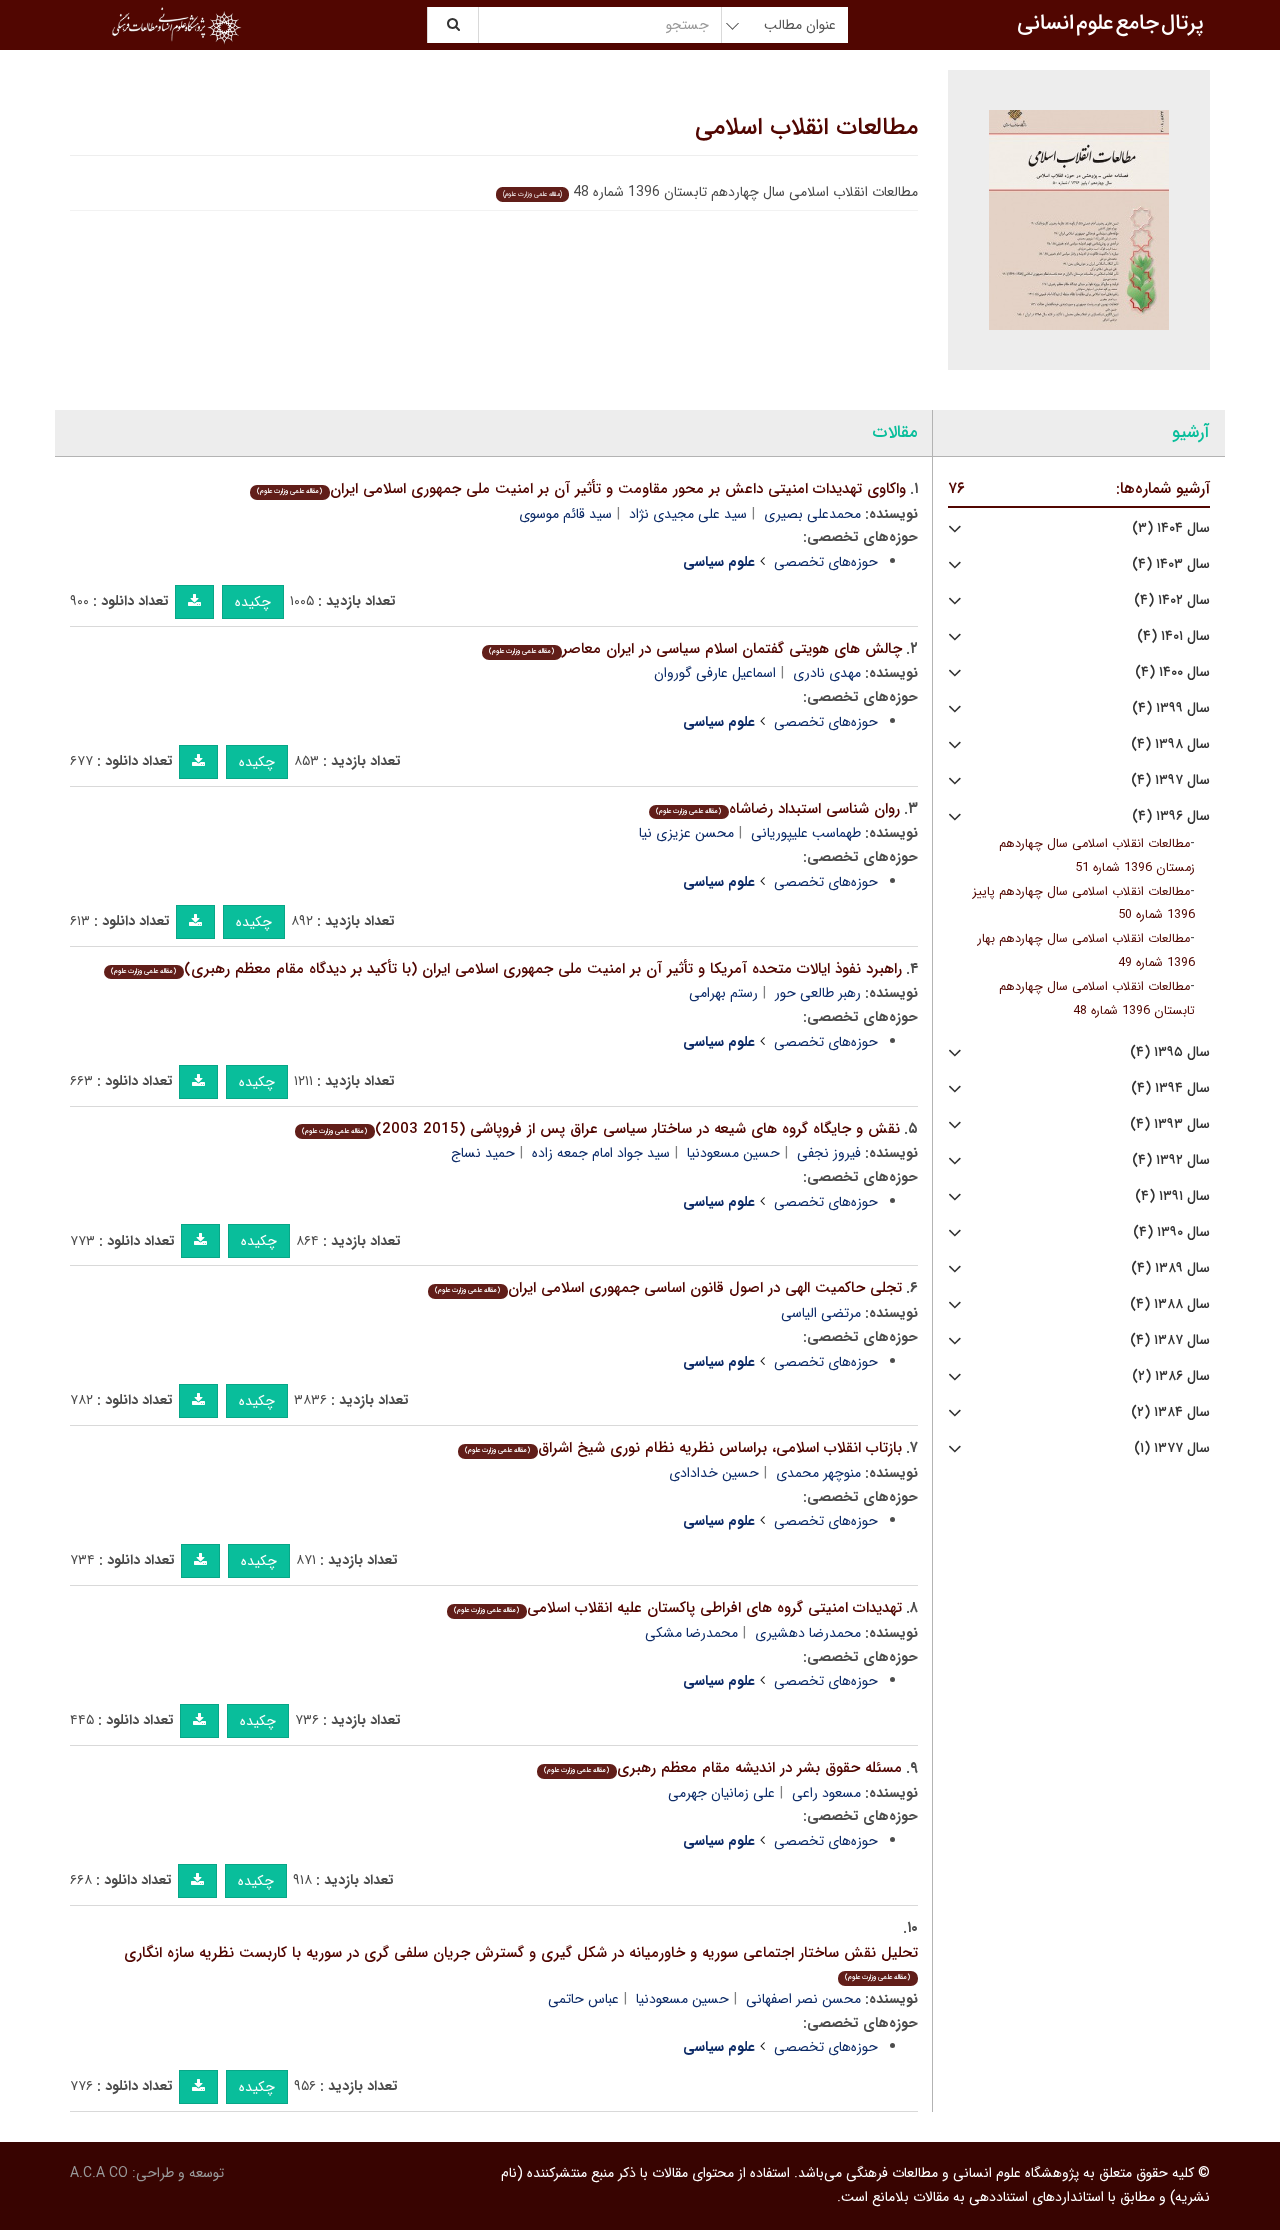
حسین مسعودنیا (733, 1153)
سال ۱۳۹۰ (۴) (1171, 1232)
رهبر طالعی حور (818, 993)
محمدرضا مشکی (691, 1633)
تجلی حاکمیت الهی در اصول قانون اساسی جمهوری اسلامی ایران (668, 1288)
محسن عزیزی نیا (686, 833)
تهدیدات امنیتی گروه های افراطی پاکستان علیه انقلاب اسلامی (677, 1608)
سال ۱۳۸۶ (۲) (1171, 1376)
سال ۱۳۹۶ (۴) (1171, 816)
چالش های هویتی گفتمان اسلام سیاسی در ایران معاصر (695, 649)
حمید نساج (483, 1153)
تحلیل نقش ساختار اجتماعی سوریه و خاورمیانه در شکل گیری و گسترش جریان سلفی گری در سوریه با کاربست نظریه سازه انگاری (521, 1962)
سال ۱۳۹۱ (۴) (1172, 1196)
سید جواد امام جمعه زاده (601, 1153)
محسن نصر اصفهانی (803, 1999)
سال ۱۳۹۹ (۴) (1171, 708)
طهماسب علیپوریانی (806, 833)
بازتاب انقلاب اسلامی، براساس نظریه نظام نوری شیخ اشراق (683, 1448)
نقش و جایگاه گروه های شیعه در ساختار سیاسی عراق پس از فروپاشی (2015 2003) (600, 1129)
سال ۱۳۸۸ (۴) (1170, 1304)
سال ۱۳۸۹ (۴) (1170, 1268)
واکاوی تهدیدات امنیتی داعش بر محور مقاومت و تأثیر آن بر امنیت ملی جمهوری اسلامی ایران (581, 489)
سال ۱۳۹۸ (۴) (1170, 744)
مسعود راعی (826, 1793)
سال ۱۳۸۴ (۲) (1170, 1412)
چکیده (253, 602)
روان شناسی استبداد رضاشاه (777, 809)
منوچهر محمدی (818, 1473)
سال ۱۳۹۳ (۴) (1170, 1124)
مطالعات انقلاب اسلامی (806, 128)
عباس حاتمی (583, 1999)
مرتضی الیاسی (821, 1313)
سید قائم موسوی (565, 514)
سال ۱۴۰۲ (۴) (1172, 600)
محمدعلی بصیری (812, 514)
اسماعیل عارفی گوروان (715, 673)
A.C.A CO (99, 2173)
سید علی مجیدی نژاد (688, 514)
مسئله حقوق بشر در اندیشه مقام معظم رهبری (722, 1768)
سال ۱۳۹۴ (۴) (1170, 1088)
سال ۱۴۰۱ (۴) (1173, 636)
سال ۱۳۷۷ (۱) (1172, 1448)
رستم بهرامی (723, 993)
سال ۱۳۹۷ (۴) (1170, 780)
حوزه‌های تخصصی (826, 562)
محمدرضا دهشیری (808, 1633)
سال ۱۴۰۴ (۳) (1171, 528)
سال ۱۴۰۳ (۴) (1171, 564)
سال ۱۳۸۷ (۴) (1170, 1340)
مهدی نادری (827, 673)
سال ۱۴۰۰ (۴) (1172, 672)
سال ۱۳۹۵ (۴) (1170, 1052)
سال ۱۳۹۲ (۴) (1171, 1160)
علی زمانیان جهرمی (721, 1793)
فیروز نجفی (829, 1153)
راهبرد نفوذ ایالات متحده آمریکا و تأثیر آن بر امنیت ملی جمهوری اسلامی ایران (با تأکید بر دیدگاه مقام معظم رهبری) (506, 969)
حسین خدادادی (714, 1473)
